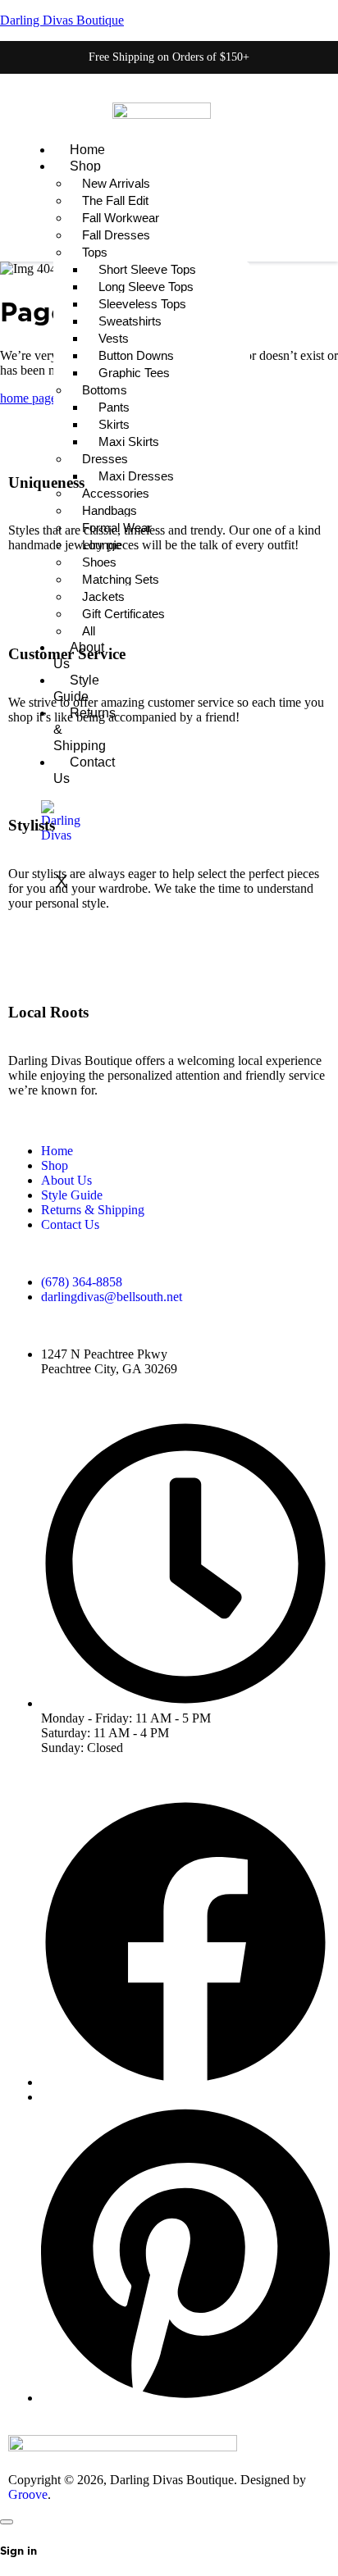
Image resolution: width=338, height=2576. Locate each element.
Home (87, 150)
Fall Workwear (121, 218)
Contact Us (70, 1224)
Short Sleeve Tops (147, 269)
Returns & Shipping (93, 1210)
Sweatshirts (130, 321)
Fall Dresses (116, 235)
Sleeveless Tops (142, 304)
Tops (95, 252)
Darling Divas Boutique (62, 20)
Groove (28, 2494)
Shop (85, 166)
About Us (66, 1180)
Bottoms (105, 390)
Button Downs (136, 355)
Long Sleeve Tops (146, 287)
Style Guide (72, 1195)
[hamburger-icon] (30, 148)
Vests (114, 338)
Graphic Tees (134, 373)
